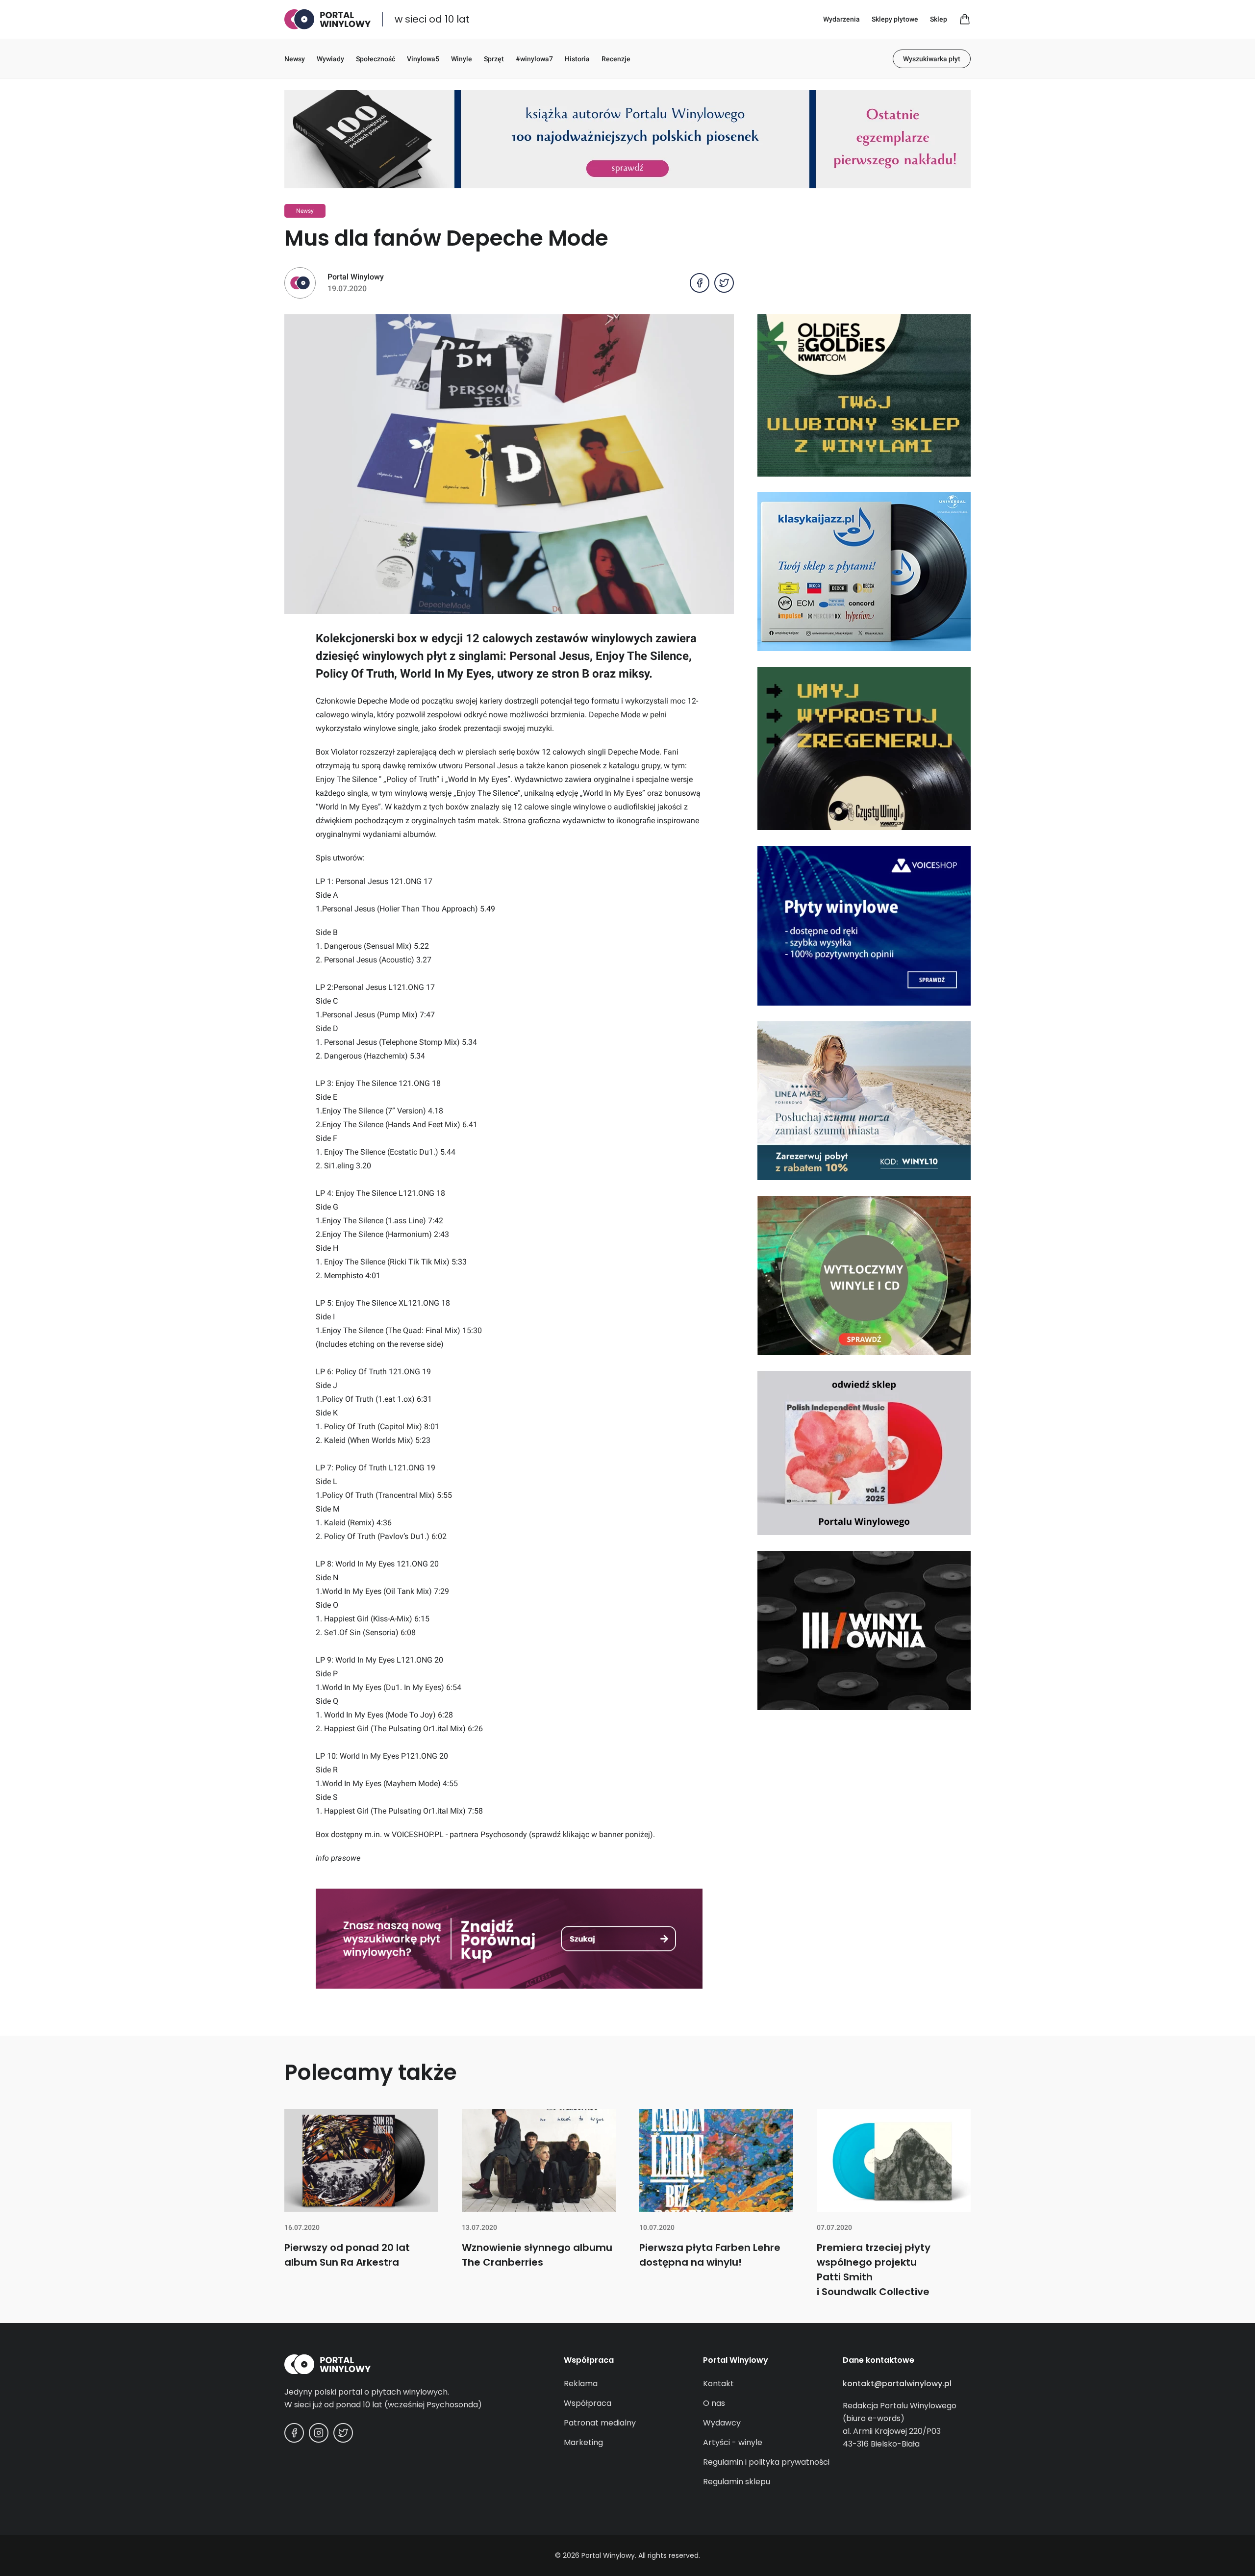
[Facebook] (294, 2433)
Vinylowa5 (423, 59)
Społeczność (376, 59)
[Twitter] (343, 2433)
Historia (577, 59)
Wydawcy (722, 2423)
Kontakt (718, 2384)
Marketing (583, 2442)
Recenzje (616, 59)
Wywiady (330, 59)
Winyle (462, 59)
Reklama (581, 2384)
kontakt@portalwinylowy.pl (897, 2384)
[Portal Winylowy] (327, 19)
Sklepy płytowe (895, 19)
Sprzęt (494, 59)
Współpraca (588, 2403)
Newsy (295, 59)
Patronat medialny (600, 2423)
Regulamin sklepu (737, 2482)
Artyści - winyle (733, 2442)
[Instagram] (319, 2433)
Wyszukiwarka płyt (932, 59)
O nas (714, 2403)
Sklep (939, 19)
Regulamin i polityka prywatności (766, 2462)
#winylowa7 (534, 59)
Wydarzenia (841, 19)
